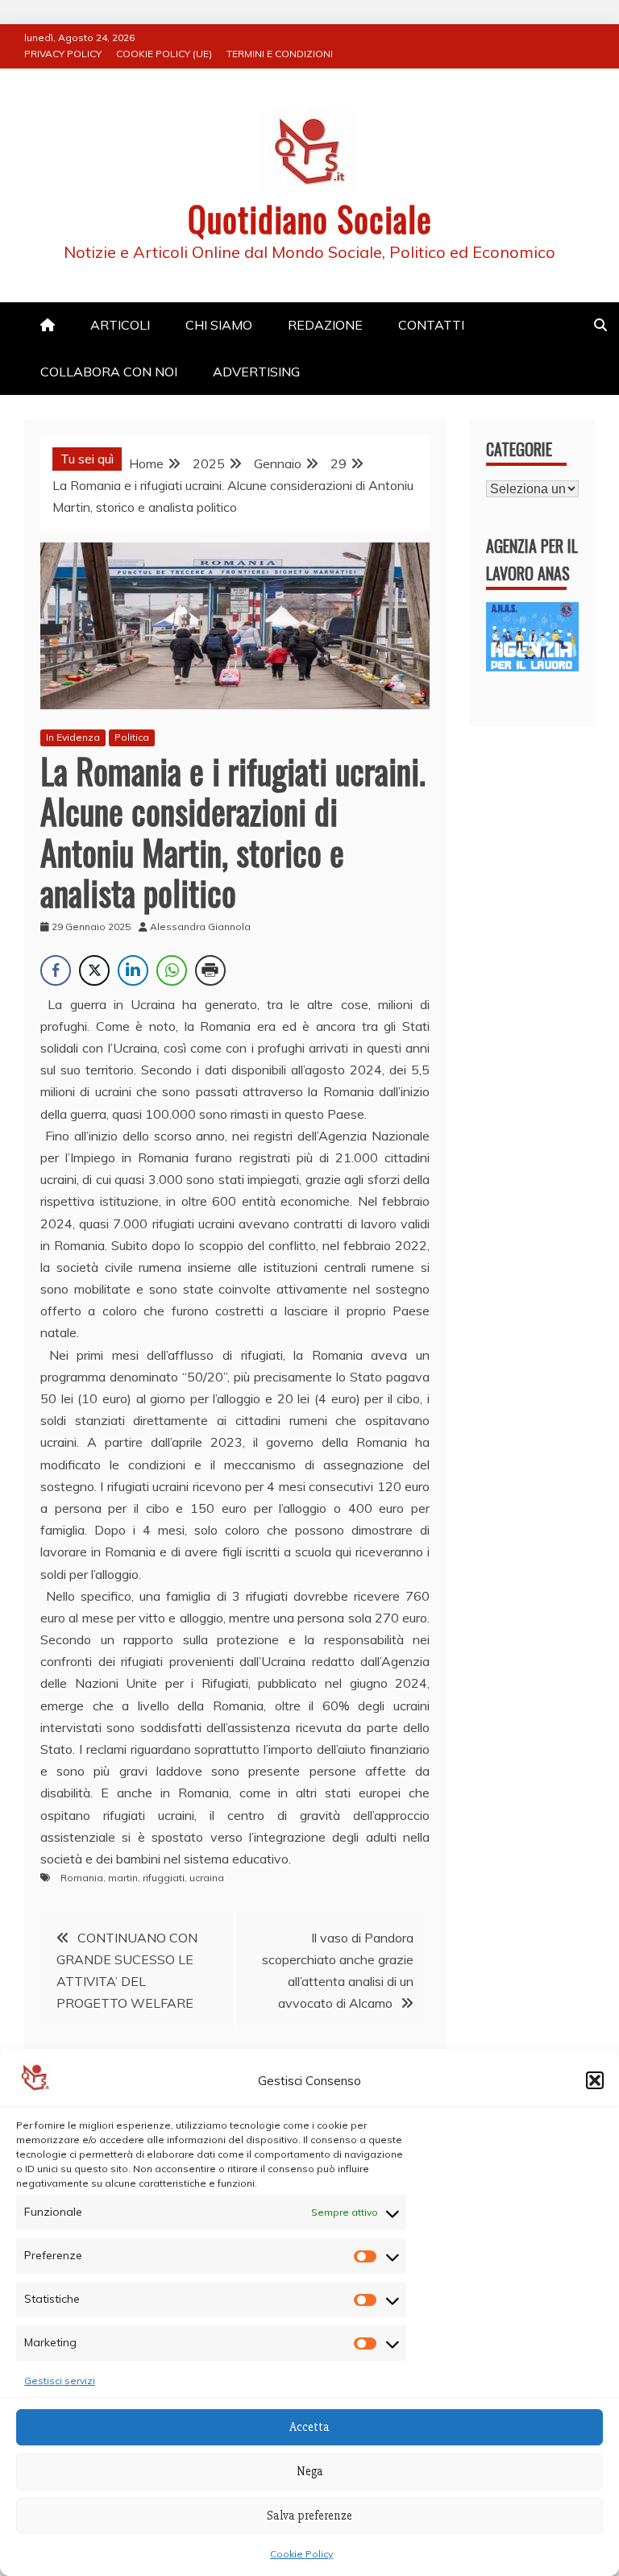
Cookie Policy (301, 2554)
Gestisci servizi (60, 2381)
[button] (595, 2080)
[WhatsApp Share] (172, 970)
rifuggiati (164, 1878)
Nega (310, 2471)
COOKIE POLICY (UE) (164, 54)
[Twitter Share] (94, 970)
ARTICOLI (120, 325)
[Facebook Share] (56, 970)
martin (123, 1878)
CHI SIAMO (219, 325)
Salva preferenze (309, 2516)
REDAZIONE (325, 325)
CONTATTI (431, 325)
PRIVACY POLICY (63, 54)
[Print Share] (210, 970)
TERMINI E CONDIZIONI (280, 54)
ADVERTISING (256, 372)
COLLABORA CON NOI (109, 372)
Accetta (309, 2427)
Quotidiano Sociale (310, 218)
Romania (82, 1878)
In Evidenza (73, 737)
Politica (132, 737)
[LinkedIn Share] (133, 970)
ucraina (207, 1878)
